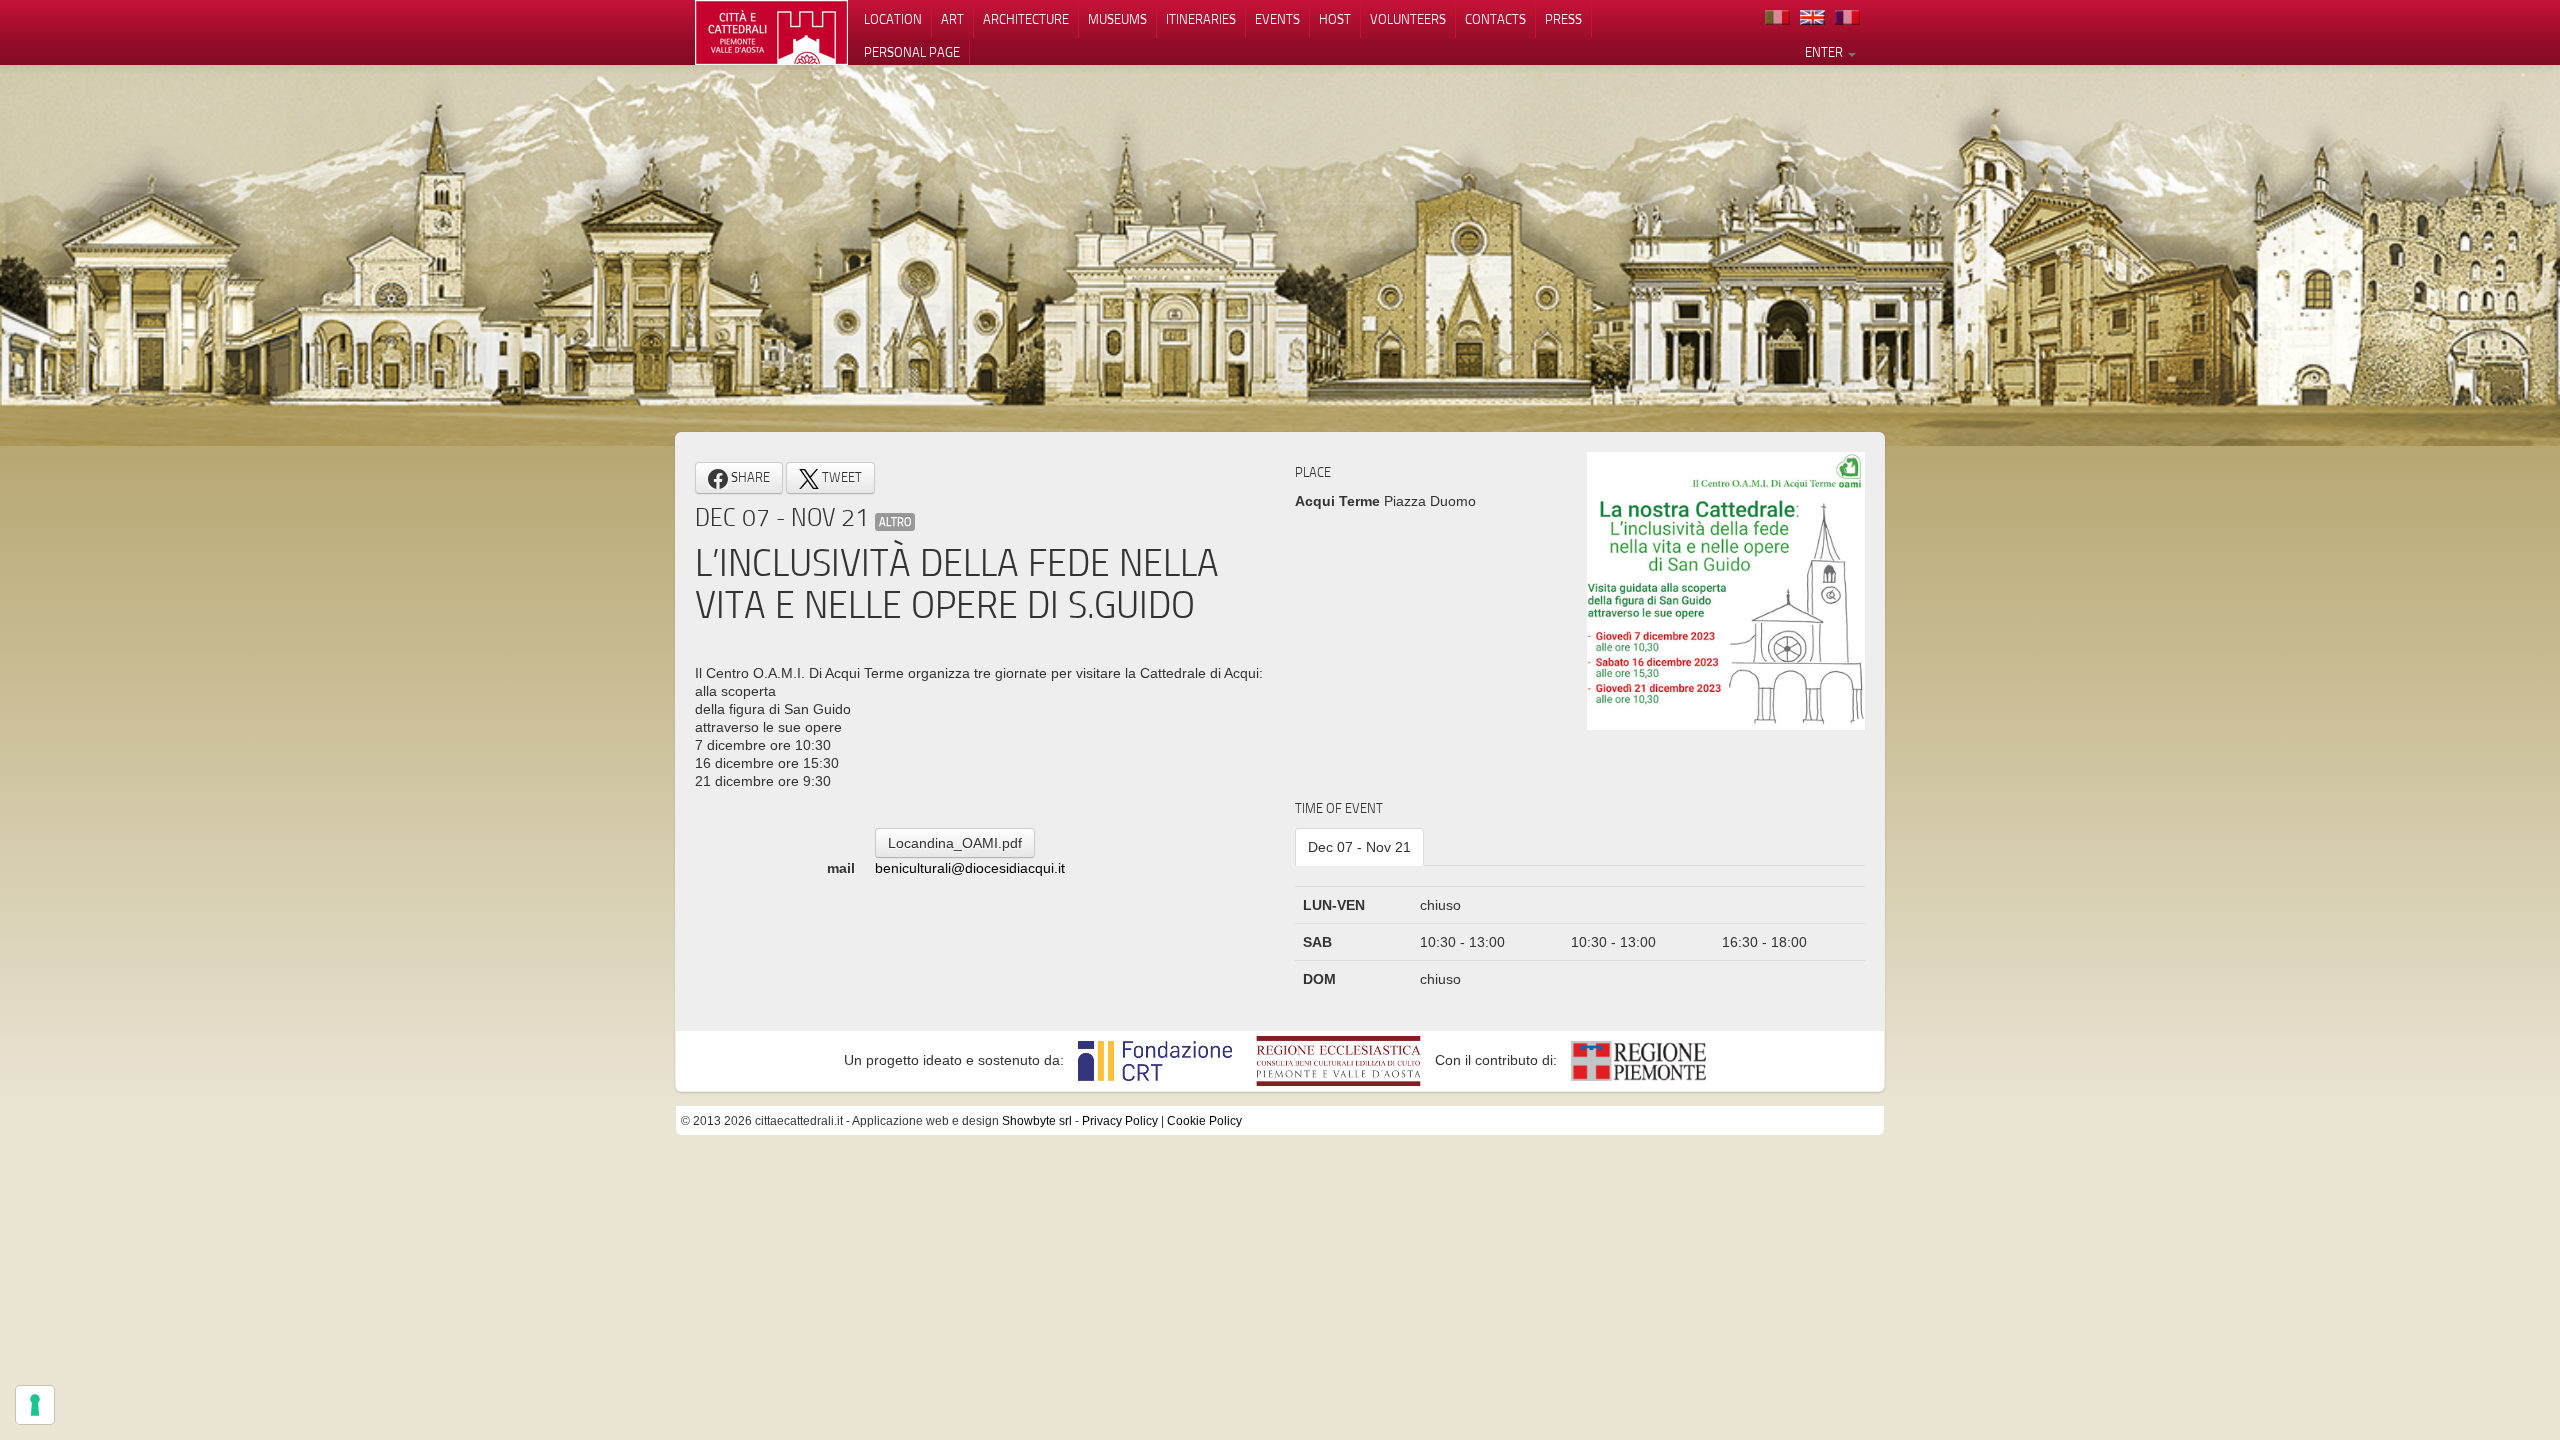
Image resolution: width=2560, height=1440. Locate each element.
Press (1563, 19)
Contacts (1495, 19)
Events (1277, 19)
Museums (1117, 19)
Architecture (1026, 19)
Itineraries (1201, 19)
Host (1335, 19)
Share (749, 477)
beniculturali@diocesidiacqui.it (970, 868)
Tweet (840, 477)
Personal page (912, 52)
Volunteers (1408, 19)
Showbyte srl (1037, 1121)
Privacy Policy (1120, 1121)
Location (893, 19)
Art (952, 19)
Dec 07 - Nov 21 (1359, 847)
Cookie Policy (1204, 1121)
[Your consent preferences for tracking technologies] (35, 1405)
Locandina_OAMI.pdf (955, 843)
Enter (1825, 52)
